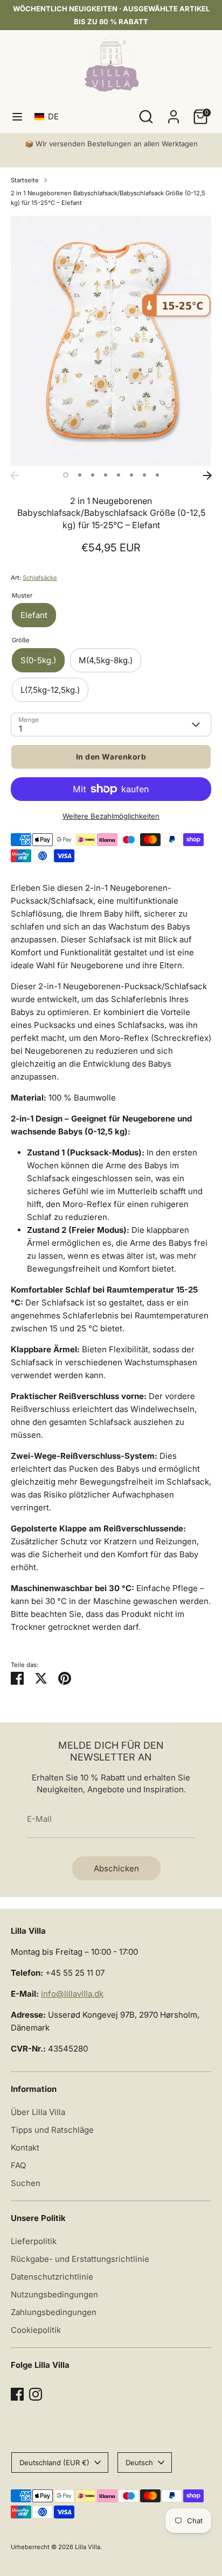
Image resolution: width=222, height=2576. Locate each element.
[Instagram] (36, 2394)
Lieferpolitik (34, 2241)
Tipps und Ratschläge (52, 2130)
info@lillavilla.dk (72, 1994)
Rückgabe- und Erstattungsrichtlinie (80, 2259)
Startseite (25, 180)
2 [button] (80, 475)
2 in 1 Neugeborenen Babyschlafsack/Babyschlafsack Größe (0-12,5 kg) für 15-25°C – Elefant (108, 198)
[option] (111, 341)
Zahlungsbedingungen (54, 2312)
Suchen (26, 2183)
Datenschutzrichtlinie (52, 2277)
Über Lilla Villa (38, 2112)
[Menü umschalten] (17, 116)
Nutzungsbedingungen (54, 2294)
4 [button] (106, 475)
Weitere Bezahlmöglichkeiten (111, 816)
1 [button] (66, 475)
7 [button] (144, 475)
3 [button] (93, 475)
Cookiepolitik (36, 2330)
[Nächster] (207, 476)
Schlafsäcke (40, 578)
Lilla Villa (88, 2547)
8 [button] (157, 475)
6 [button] (131, 475)
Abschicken (116, 1868)
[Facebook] (17, 2394)
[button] (49, 116)
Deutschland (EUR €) (54, 2463)
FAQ (18, 2165)
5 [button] (119, 475)
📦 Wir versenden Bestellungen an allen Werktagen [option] (111, 144)
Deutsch (139, 2463)
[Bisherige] (15, 476)
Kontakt (25, 2148)
